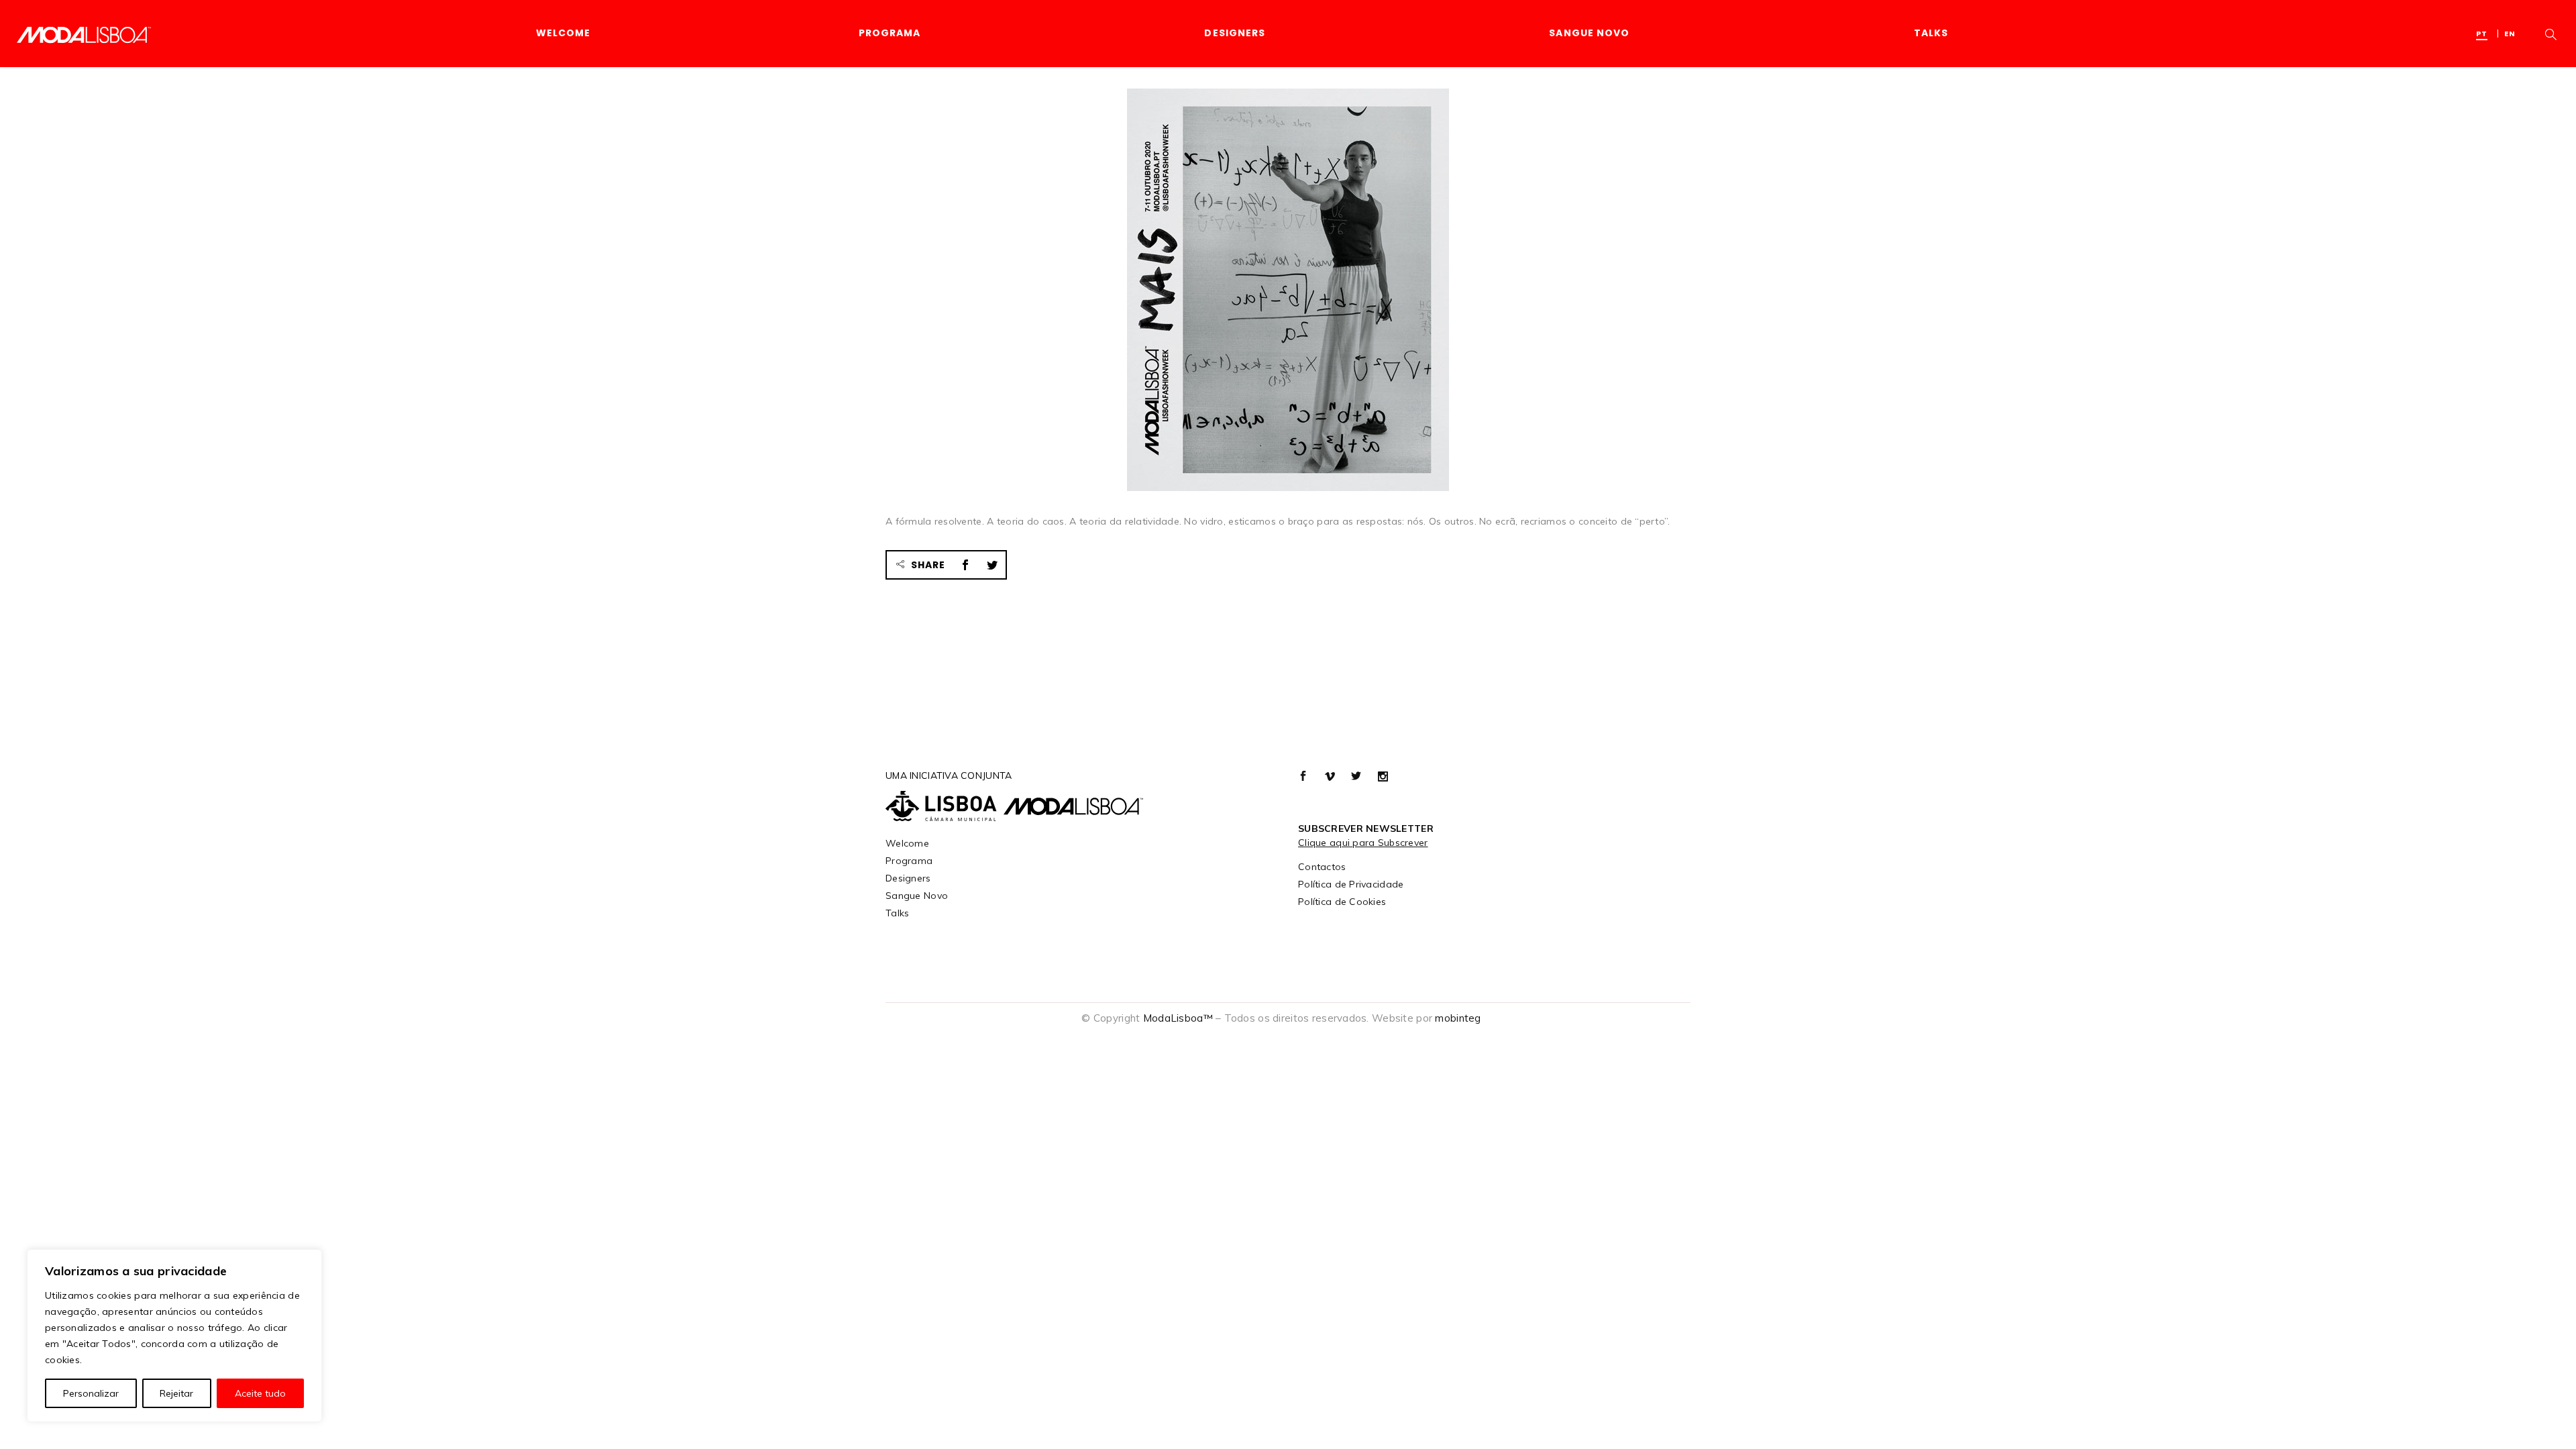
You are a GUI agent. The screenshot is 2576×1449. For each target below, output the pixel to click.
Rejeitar (176, 1393)
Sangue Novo (917, 896)
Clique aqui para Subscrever (1363, 843)
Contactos (1322, 867)
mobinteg (1458, 1018)
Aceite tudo (260, 1393)
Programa (909, 861)
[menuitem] (2485, 33)
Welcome (907, 843)
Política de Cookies (1342, 902)
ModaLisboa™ (1178, 1018)
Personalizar (91, 1393)
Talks (897, 913)
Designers (908, 878)
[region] (174, 1336)
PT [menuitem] (2482, 34)
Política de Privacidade (1351, 884)
